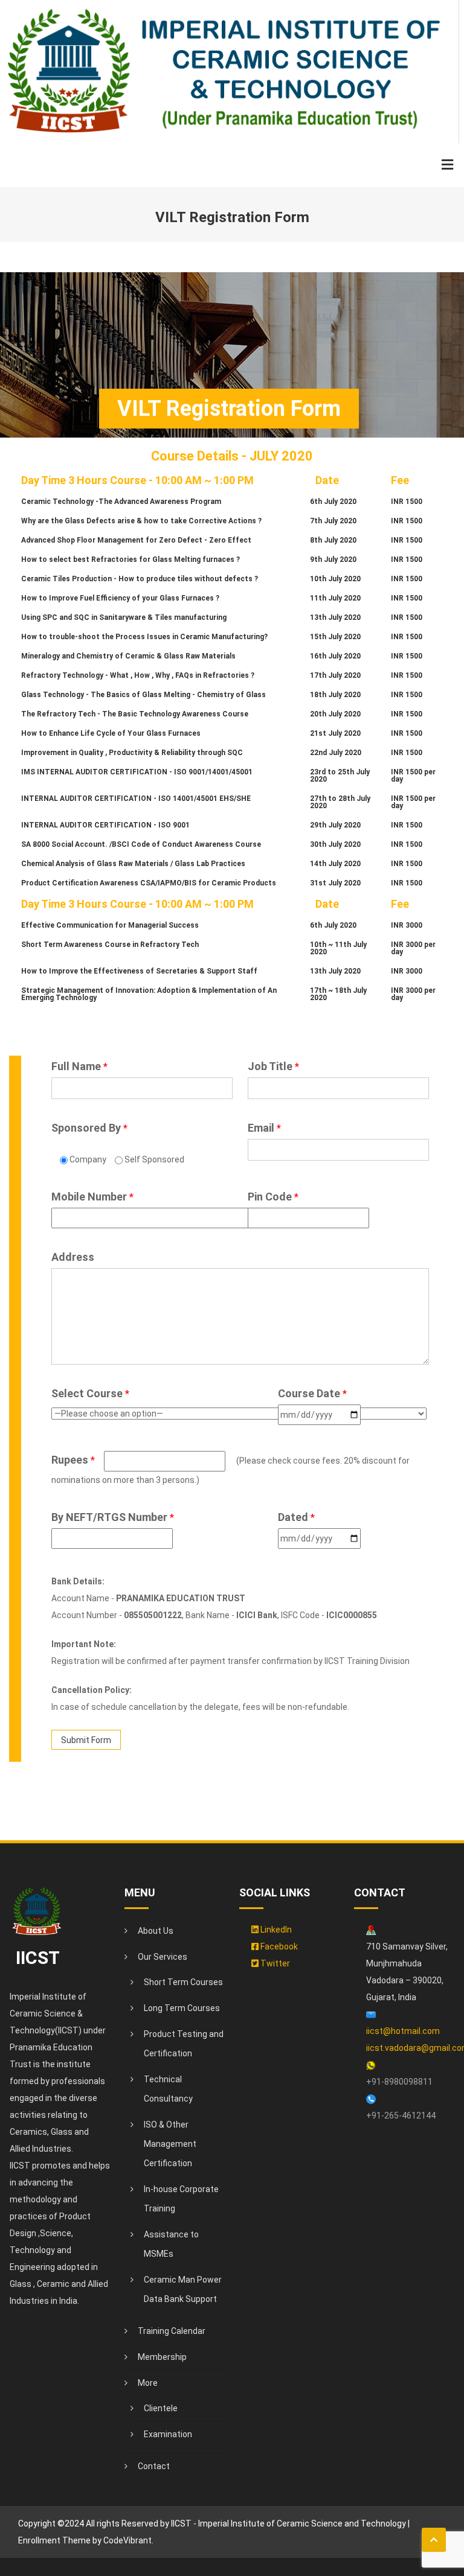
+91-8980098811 (399, 2082)
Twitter (274, 1963)
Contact (154, 2466)
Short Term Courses (183, 1982)
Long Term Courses (182, 2008)
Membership (162, 2357)
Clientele (161, 2408)
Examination (168, 2434)
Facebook (278, 1946)
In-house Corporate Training (181, 2199)
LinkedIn (275, 1930)
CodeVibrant (127, 2540)
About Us (156, 1931)
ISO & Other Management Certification (170, 2144)
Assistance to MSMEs (171, 2244)
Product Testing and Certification (184, 2044)
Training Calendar (172, 2331)
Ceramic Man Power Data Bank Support (183, 2289)
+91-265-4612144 (401, 2115)
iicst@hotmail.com (403, 2031)
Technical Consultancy (168, 2089)
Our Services (163, 1957)
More (148, 2383)
